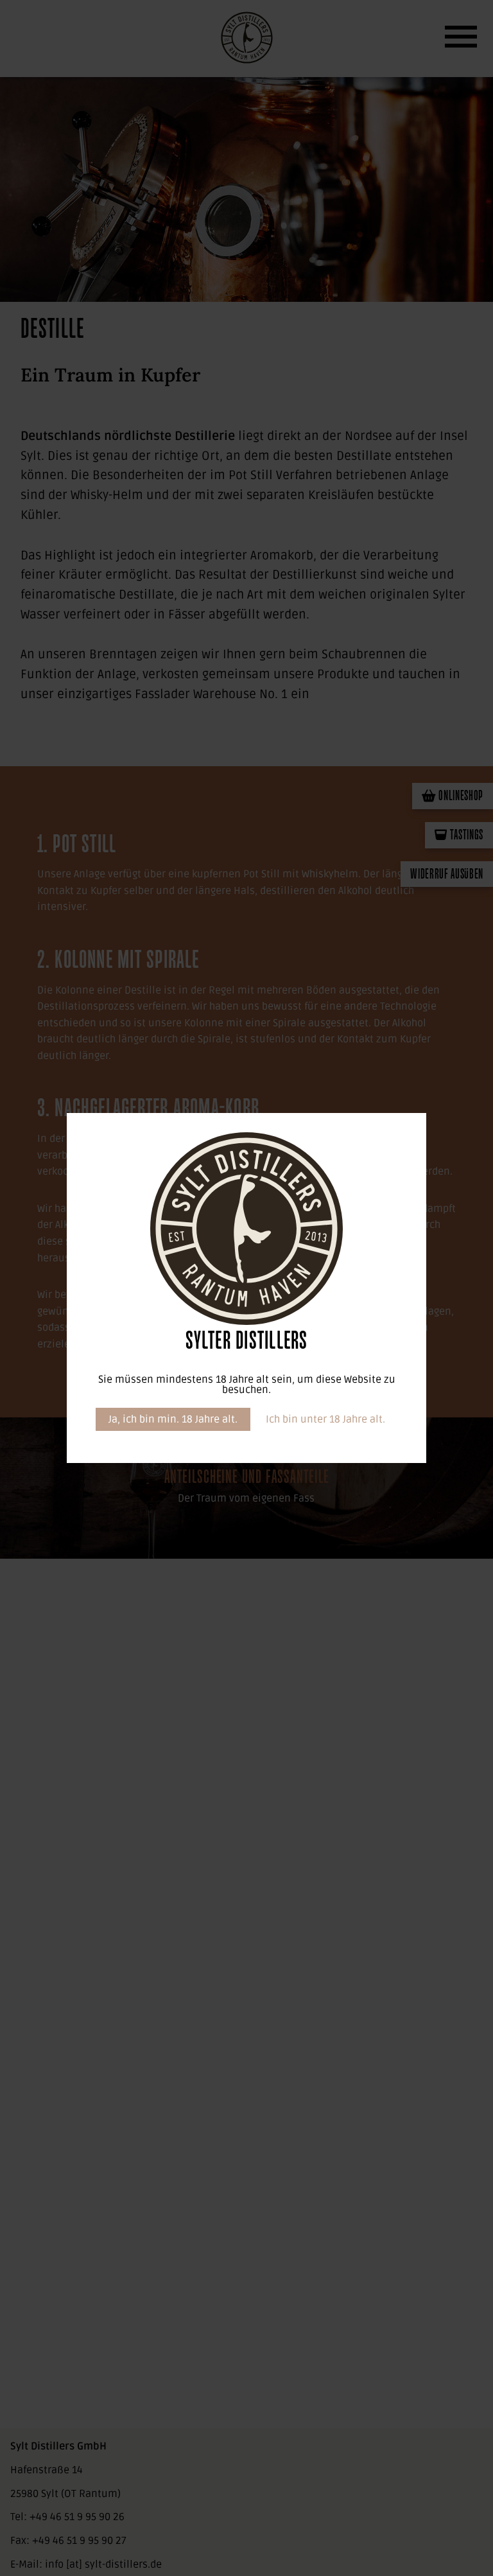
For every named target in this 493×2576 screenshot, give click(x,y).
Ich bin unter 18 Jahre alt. (325, 1419)
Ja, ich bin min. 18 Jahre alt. (173, 1419)
